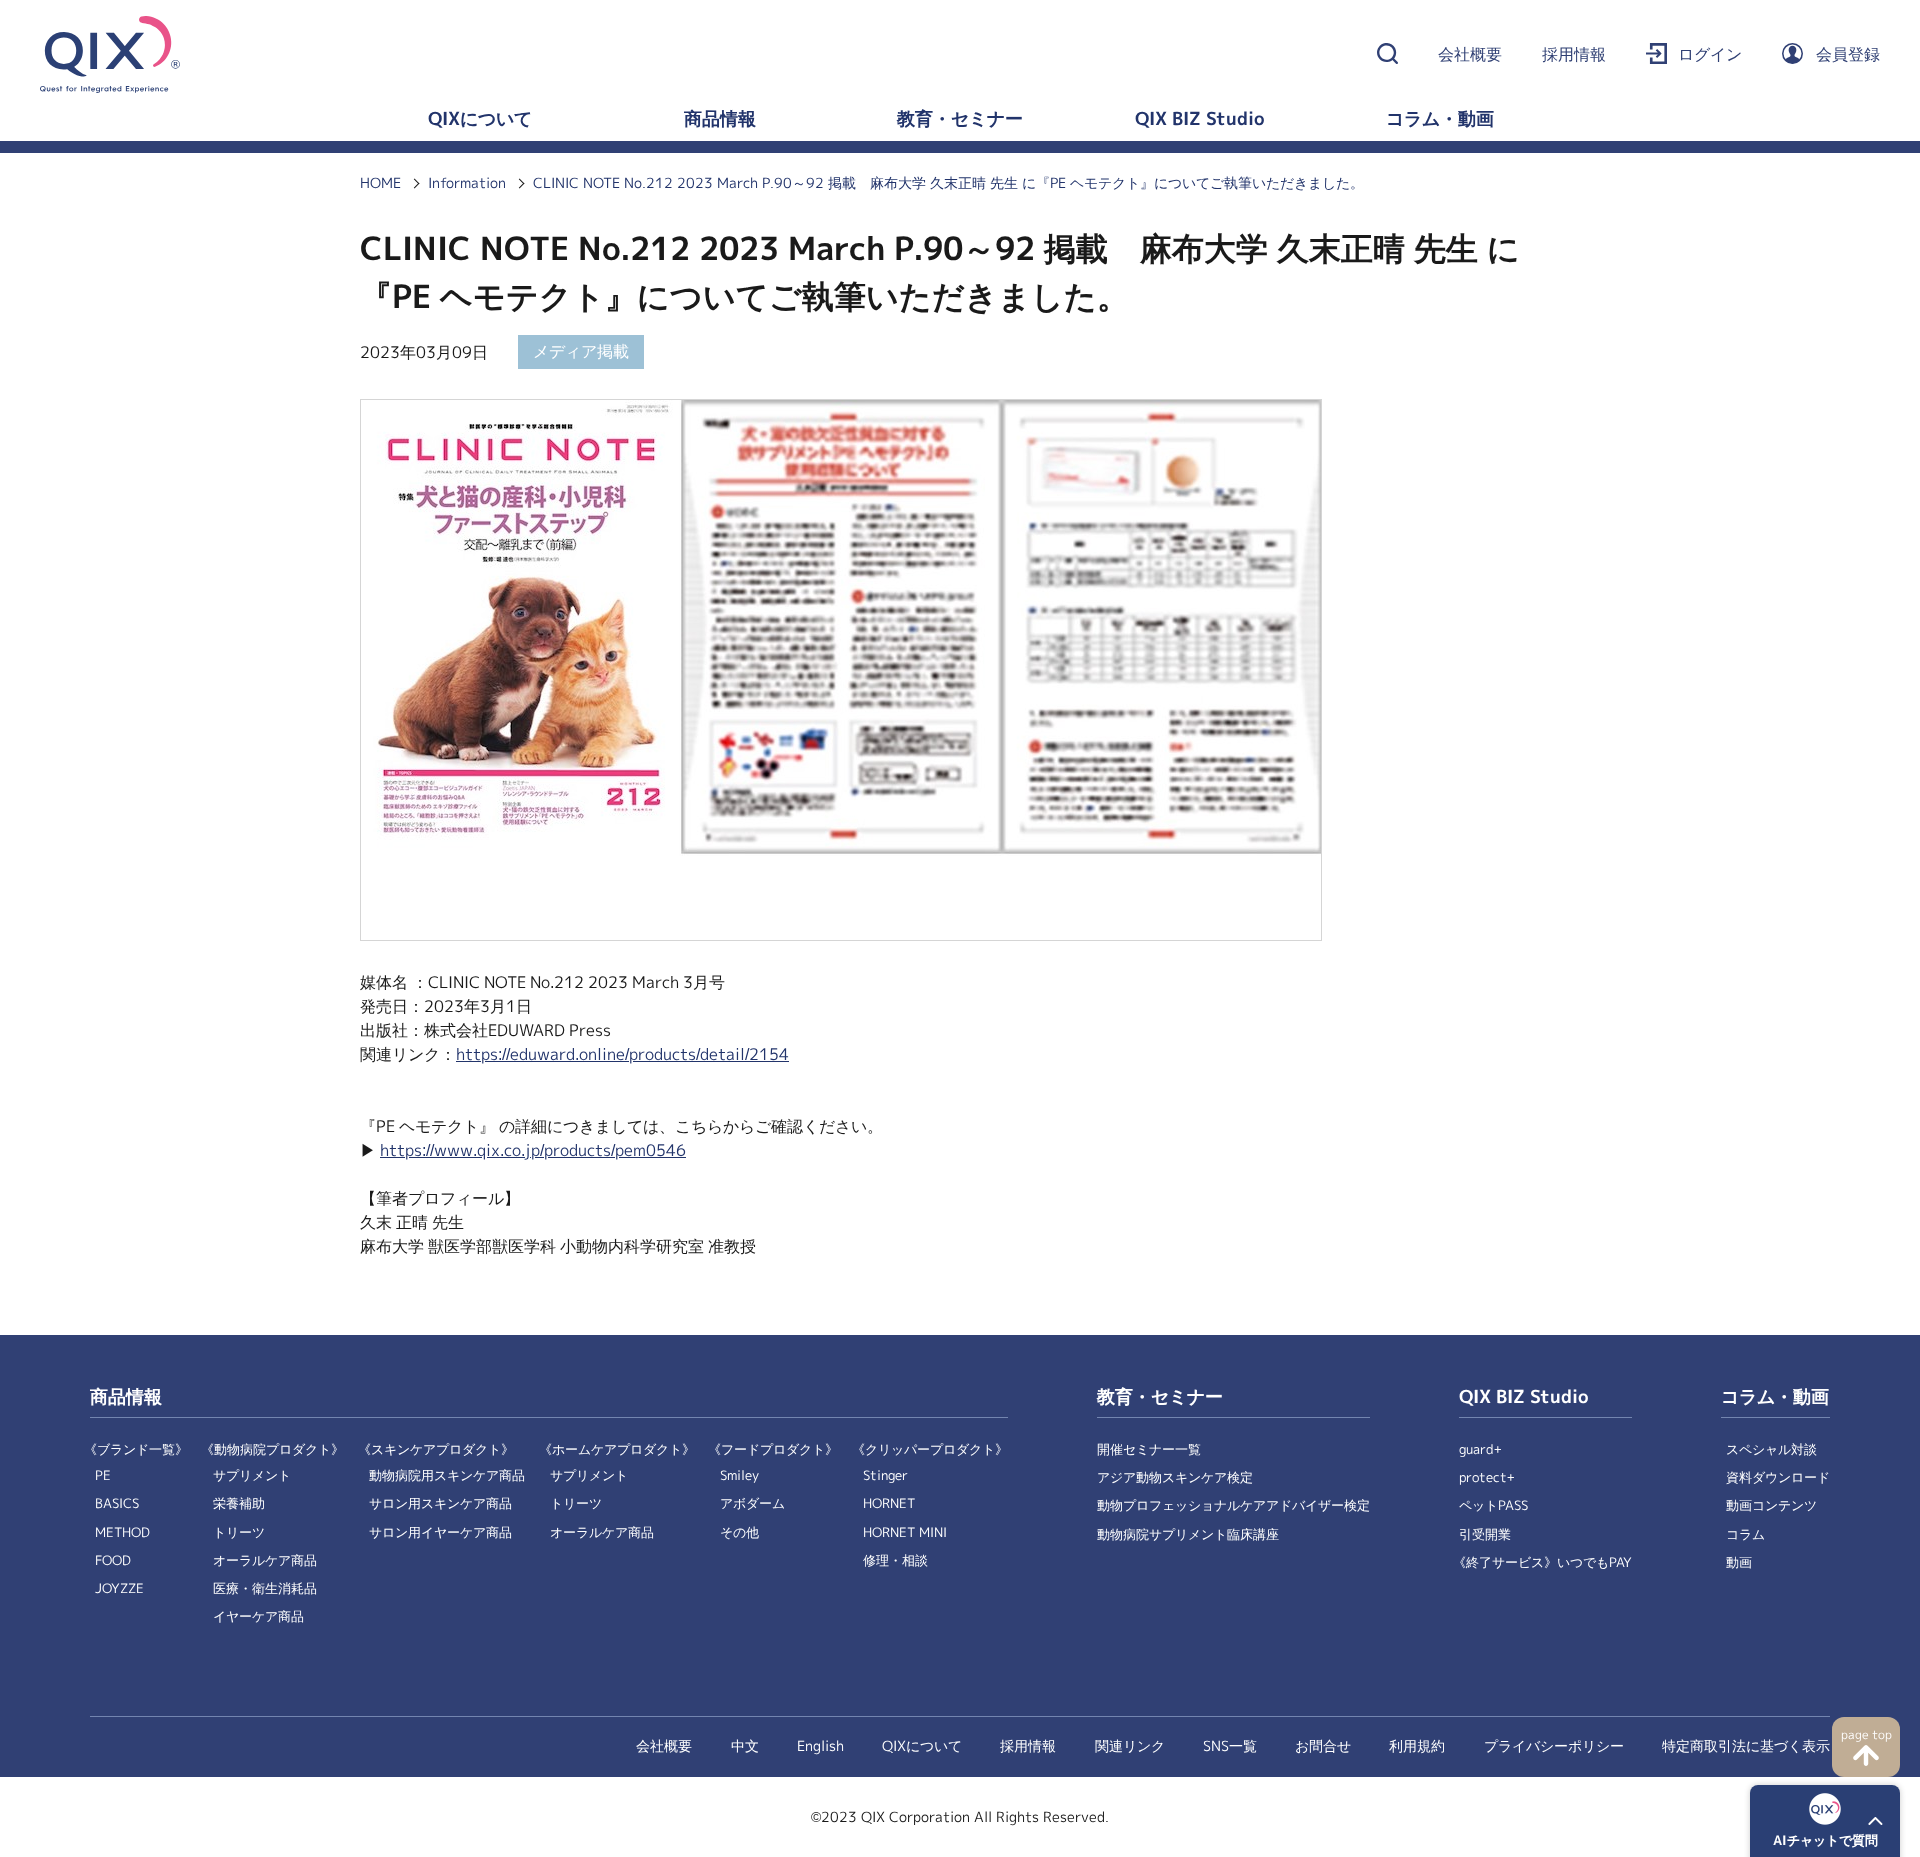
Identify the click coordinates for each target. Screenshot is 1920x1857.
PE (103, 1475)
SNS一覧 (1230, 1746)
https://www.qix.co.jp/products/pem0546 (533, 1150)
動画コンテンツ (1771, 1505)
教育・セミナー (960, 119)
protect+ (1487, 1477)
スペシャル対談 (1771, 1449)
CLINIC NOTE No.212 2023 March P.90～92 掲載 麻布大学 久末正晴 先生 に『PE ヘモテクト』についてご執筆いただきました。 (948, 183)
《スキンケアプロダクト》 (436, 1449)
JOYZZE (119, 1588)
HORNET (889, 1503)
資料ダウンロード (1778, 1477)
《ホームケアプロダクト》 (617, 1449)
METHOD (122, 1532)
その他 (739, 1532)
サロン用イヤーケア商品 (440, 1532)
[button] (1825, 1821)
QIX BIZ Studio (1200, 119)
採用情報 (1574, 54)
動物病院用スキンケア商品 (447, 1475)
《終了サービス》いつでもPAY (1542, 1562)
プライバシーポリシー (1554, 1746)
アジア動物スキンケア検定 (1175, 1477)
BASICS (117, 1503)
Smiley (739, 1475)
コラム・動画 (1440, 119)
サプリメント (252, 1475)
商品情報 (720, 119)
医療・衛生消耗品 (265, 1588)
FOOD (113, 1560)
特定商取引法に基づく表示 (1746, 1746)
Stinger (885, 1475)
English (820, 1746)
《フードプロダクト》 (773, 1449)
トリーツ (239, 1532)
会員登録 (1848, 54)
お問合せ (1323, 1746)
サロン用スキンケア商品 (440, 1503)
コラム (1745, 1534)
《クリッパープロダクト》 (930, 1449)
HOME (380, 183)
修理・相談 (895, 1560)
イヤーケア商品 (258, 1616)
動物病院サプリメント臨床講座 (1188, 1534)
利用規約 (1417, 1746)
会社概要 (1470, 54)
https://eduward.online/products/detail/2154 (622, 1054)
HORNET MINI (905, 1532)
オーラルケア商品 (265, 1560)
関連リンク (1130, 1746)
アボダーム (752, 1503)
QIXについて (480, 119)
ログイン (1710, 54)
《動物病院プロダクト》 (272, 1449)
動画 (1739, 1562)
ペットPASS (1493, 1505)
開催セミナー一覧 (1149, 1449)
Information (467, 183)
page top (1866, 1735)
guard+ (1480, 1449)
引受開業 (1485, 1534)
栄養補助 (239, 1503)
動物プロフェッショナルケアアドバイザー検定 (1233, 1505)
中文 (745, 1746)
